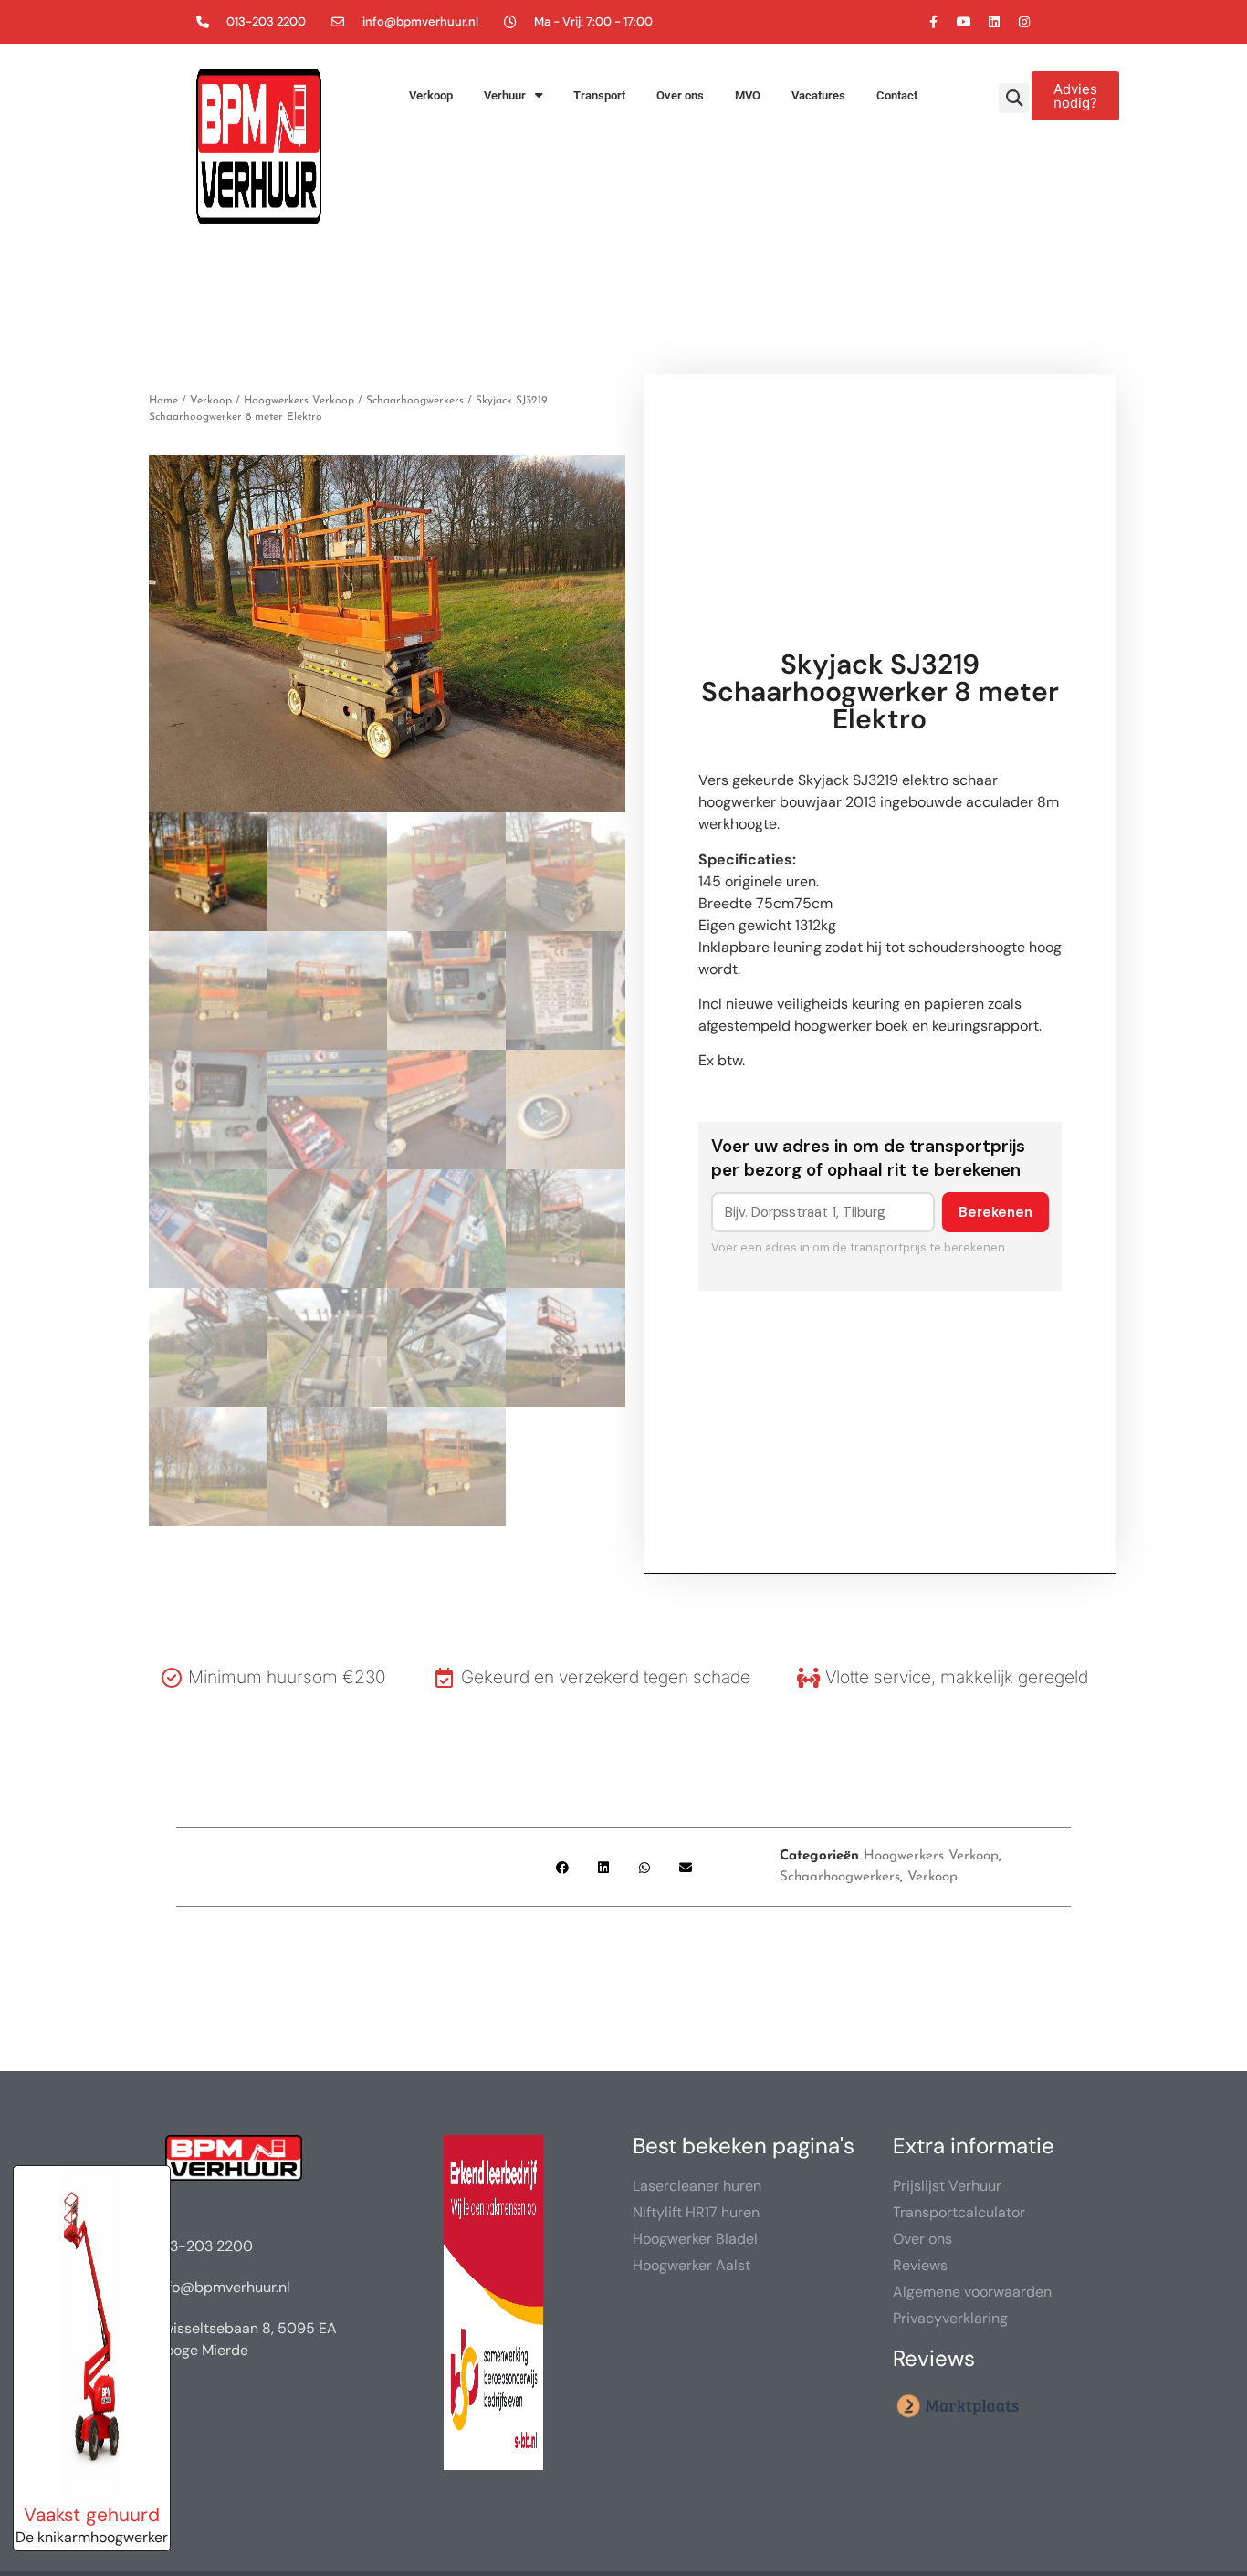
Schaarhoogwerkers (415, 401)
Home (163, 401)
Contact (897, 95)
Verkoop (431, 95)
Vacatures (818, 95)
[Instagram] (1024, 22)
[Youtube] (964, 22)
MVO (748, 95)
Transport (599, 95)
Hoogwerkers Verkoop (299, 401)
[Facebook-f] (934, 22)
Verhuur (505, 95)
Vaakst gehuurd (92, 2514)
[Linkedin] (994, 22)
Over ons (680, 95)
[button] (1014, 98)
